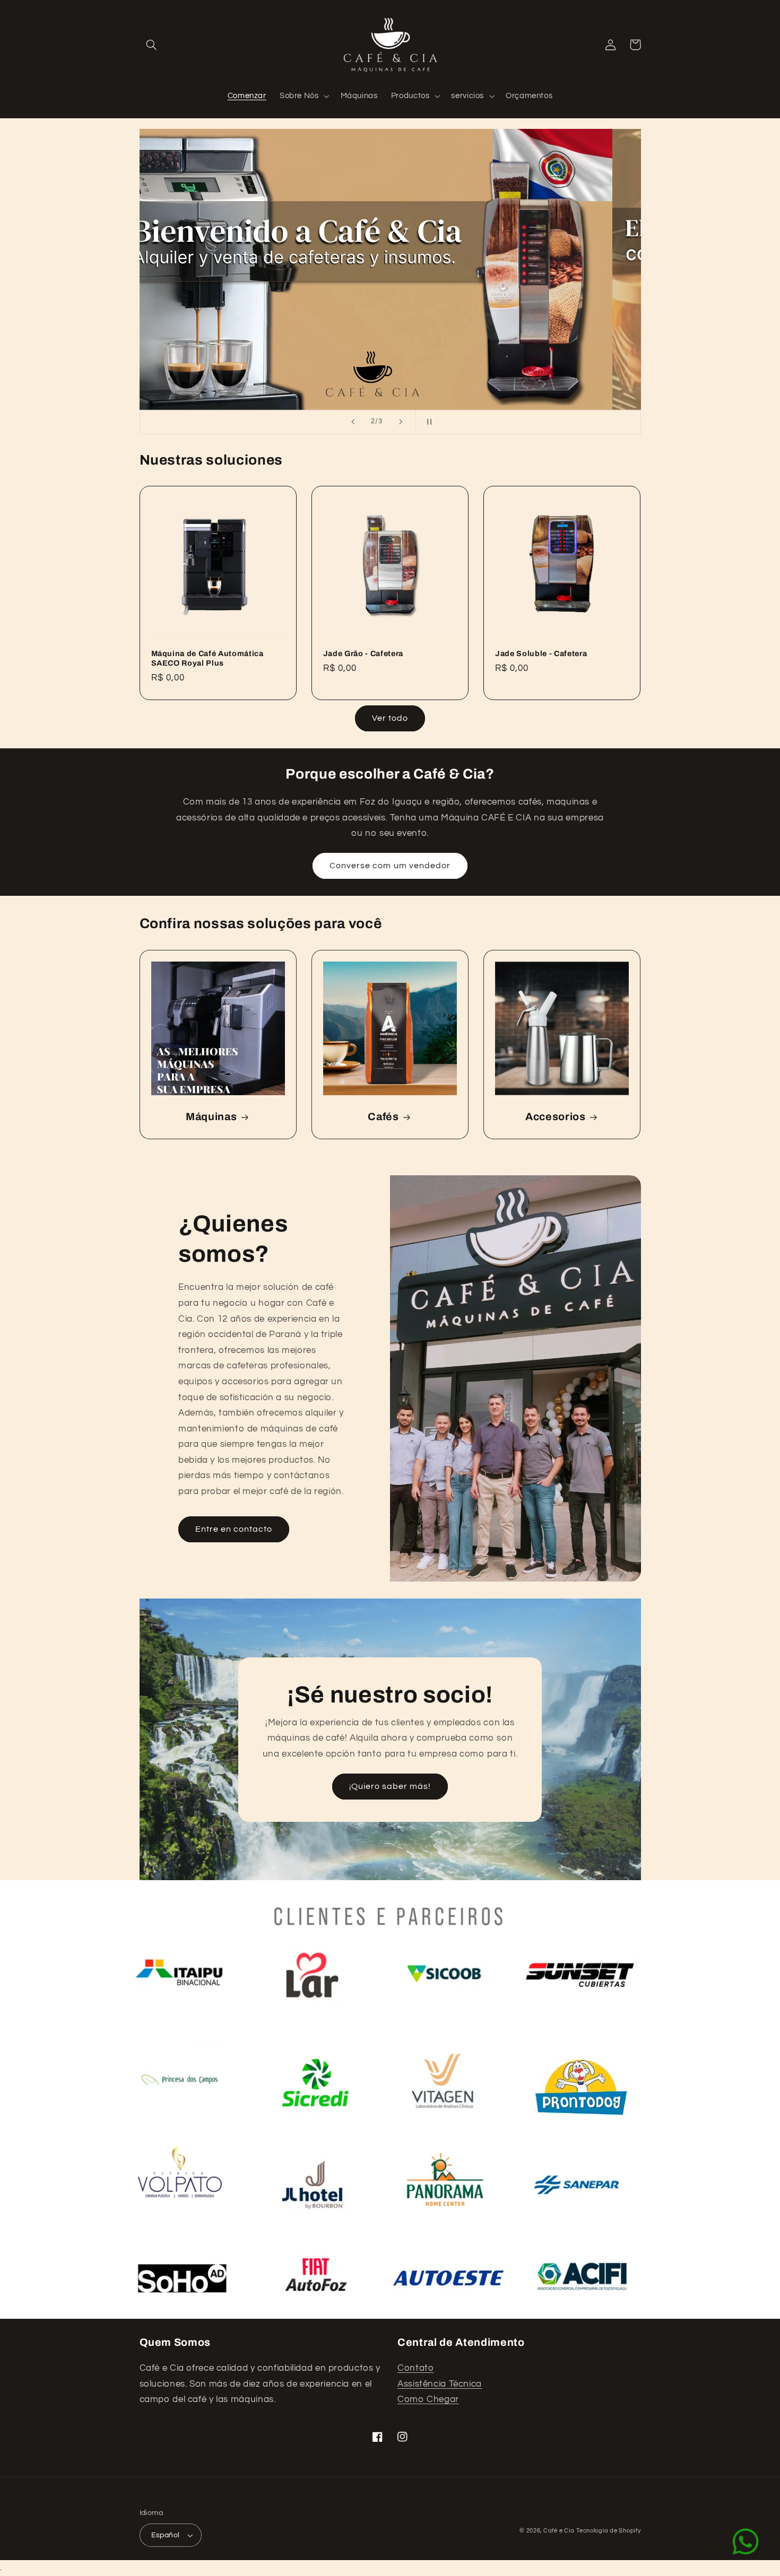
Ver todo (390, 718)
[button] (152, 45)
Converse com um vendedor (390, 866)
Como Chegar (428, 2399)
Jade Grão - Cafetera (363, 653)
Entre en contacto (234, 1529)
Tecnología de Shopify (608, 2531)
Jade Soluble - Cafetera (541, 653)
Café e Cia (559, 2531)
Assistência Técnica (440, 2384)
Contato (415, 2368)
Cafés (383, 1117)
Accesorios (556, 1117)
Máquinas (211, 1117)
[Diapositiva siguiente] (401, 422)
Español (166, 2535)
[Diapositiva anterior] (353, 422)
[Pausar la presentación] (427, 422)
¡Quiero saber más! (390, 1786)
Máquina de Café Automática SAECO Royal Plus (207, 658)
